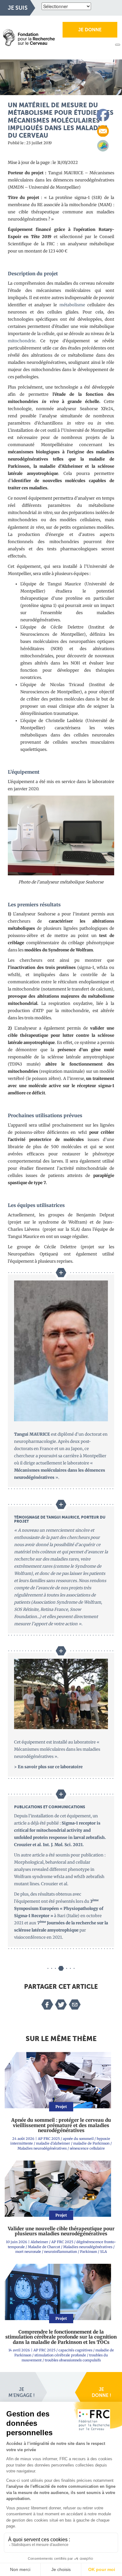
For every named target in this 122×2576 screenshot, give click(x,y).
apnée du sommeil (78, 2139)
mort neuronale (28, 2252)
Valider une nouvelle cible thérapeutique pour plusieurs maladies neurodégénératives (61, 2231)
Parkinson (89, 2252)
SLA (104, 2252)
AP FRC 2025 (49, 2139)
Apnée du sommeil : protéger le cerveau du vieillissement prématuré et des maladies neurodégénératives (61, 2125)
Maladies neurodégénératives (42, 2148)
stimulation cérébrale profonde (60, 2355)
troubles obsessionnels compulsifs (73, 2360)
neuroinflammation (61, 2252)
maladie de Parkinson (91, 2143)
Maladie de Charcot (44, 2247)
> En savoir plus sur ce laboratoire (48, 1767)
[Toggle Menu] (118, 45)
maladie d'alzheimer (53, 2143)
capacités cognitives (75, 2350)
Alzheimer (39, 2242)
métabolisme (72, 305)
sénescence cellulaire (87, 2148)
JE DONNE (90, 30)
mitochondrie (22, 341)
